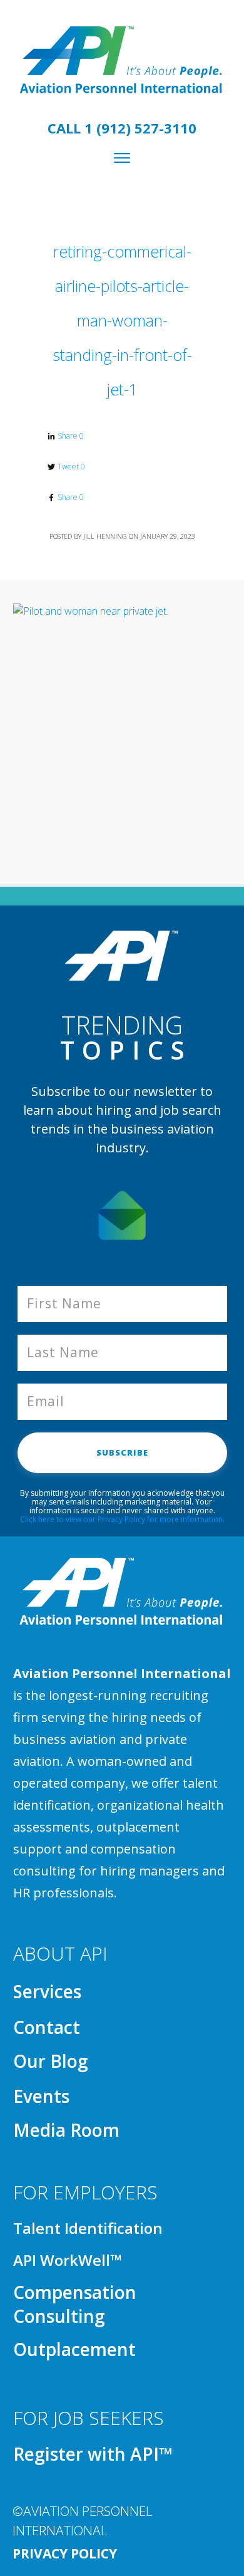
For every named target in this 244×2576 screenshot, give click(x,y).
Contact (47, 2027)
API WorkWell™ (67, 2260)
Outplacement (74, 2349)
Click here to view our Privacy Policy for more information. (122, 1519)
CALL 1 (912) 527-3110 (122, 128)
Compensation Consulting (75, 2304)
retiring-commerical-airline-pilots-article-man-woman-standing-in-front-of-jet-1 (122, 320)
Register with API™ (93, 2454)
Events (41, 2096)
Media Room (66, 2130)
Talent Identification (88, 2228)
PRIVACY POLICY (65, 2553)
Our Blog (51, 2061)
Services (47, 1991)
